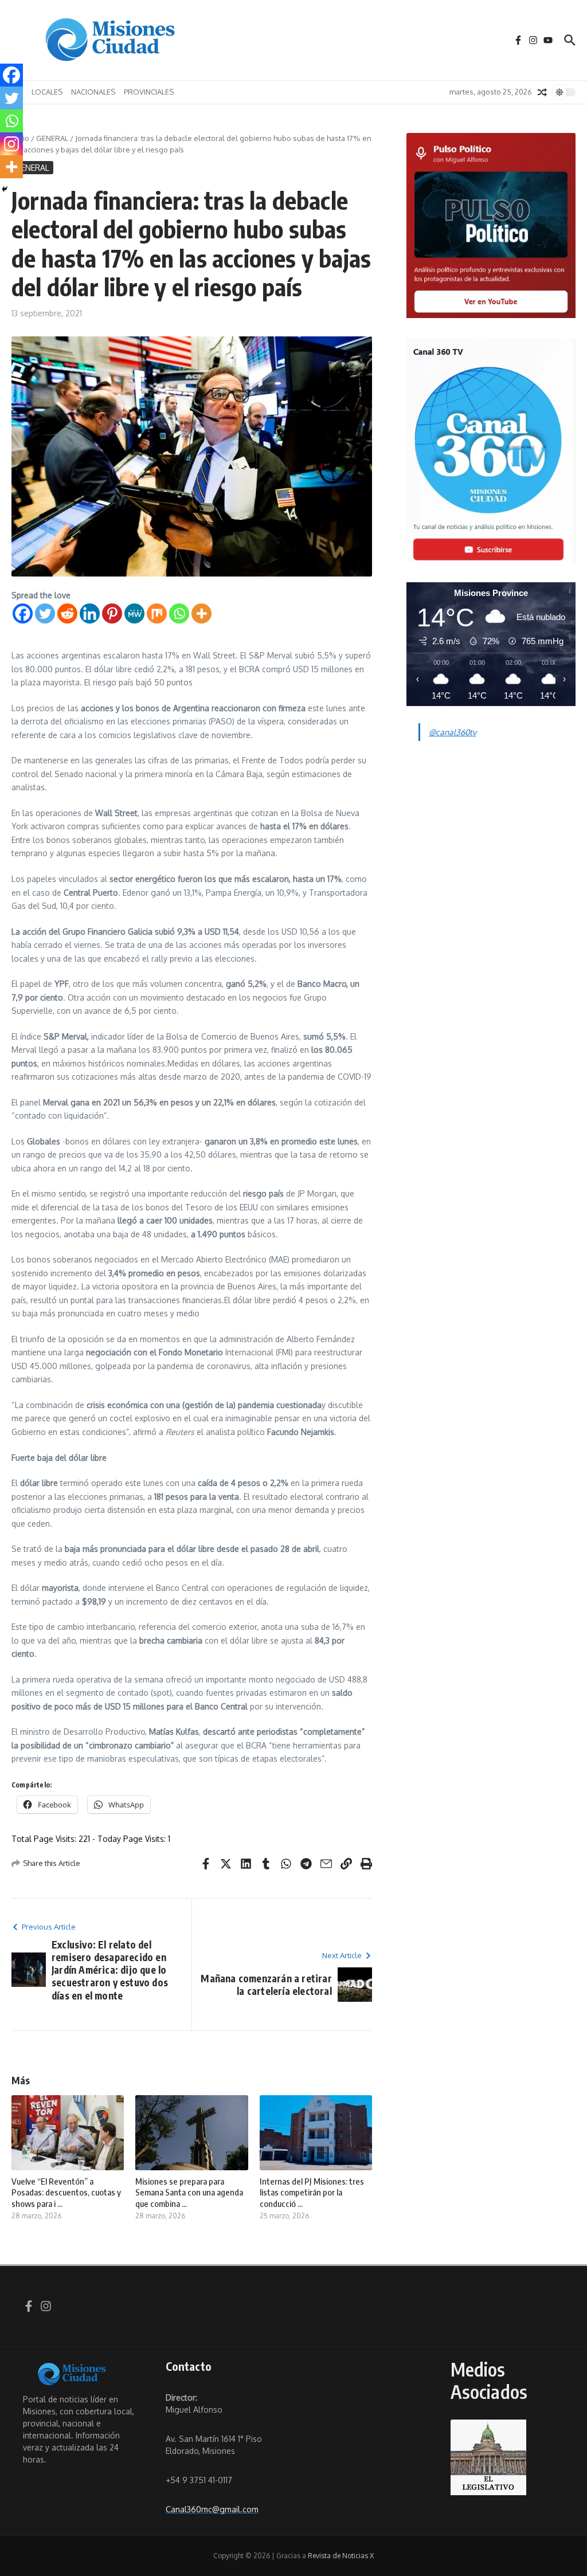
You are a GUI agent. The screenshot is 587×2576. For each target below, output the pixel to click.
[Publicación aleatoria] (542, 92)
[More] (201, 613)
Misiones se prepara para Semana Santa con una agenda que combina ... (189, 2192)
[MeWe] (134, 613)
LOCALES (47, 92)
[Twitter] (45, 613)
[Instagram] (11, 144)
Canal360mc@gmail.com (212, 2509)
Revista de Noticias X (341, 2556)
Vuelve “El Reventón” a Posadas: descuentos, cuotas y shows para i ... (66, 2192)
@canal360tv (453, 732)
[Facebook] (23, 613)
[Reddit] (67, 613)
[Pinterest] (112, 613)
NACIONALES (93, 92)
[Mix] (157, 613)
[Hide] (5, 189)
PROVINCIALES (149, 92)
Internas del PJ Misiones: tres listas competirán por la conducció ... (312, 2192)
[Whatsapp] (179, 613)
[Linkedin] (90, 613)
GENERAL (52, 138)
